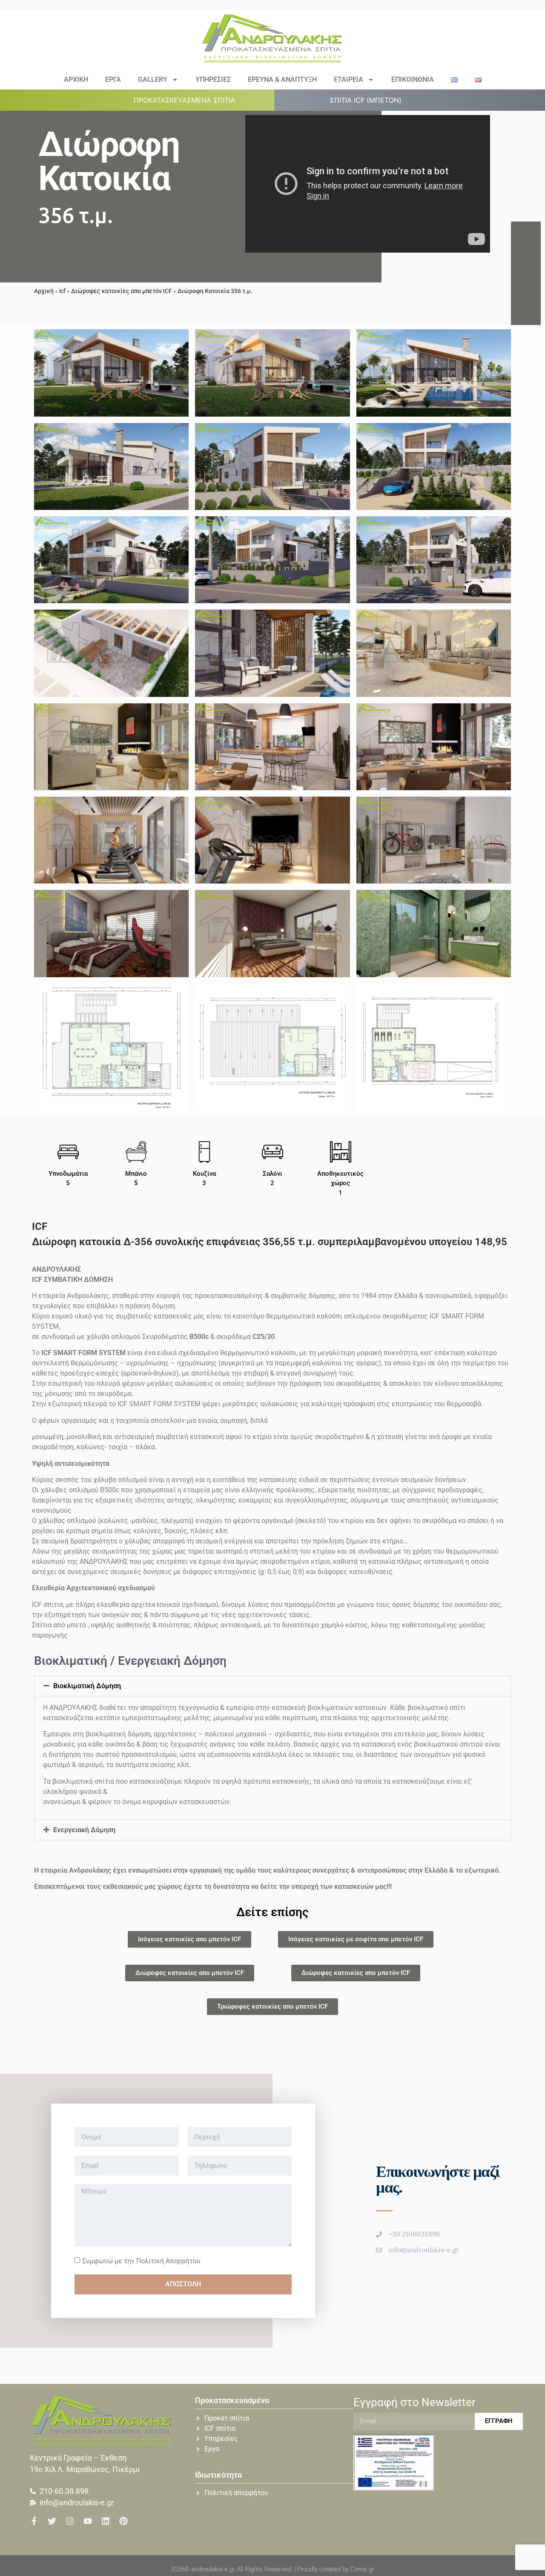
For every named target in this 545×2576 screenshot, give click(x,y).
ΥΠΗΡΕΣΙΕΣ (213, 79)
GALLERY (153, 79)
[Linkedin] (106, 2521)
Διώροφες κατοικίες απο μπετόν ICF (122, 291)
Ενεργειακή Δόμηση (84, 1830)
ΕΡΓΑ (113, 79)
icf (62, 291)
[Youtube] (88, 2521)
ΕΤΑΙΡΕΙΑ (349, 79)
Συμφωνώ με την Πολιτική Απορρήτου (141, 2261)
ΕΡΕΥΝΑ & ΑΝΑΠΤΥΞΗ (282, 79)
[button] (189, 100)
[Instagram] (70, 2521)
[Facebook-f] (34, 2521)
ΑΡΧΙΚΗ (76, 79)
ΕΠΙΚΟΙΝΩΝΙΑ (413, 79)
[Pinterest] (123, 2521)
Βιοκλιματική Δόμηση (87, 1686)
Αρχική (44, 291)
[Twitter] (52, 2521)
